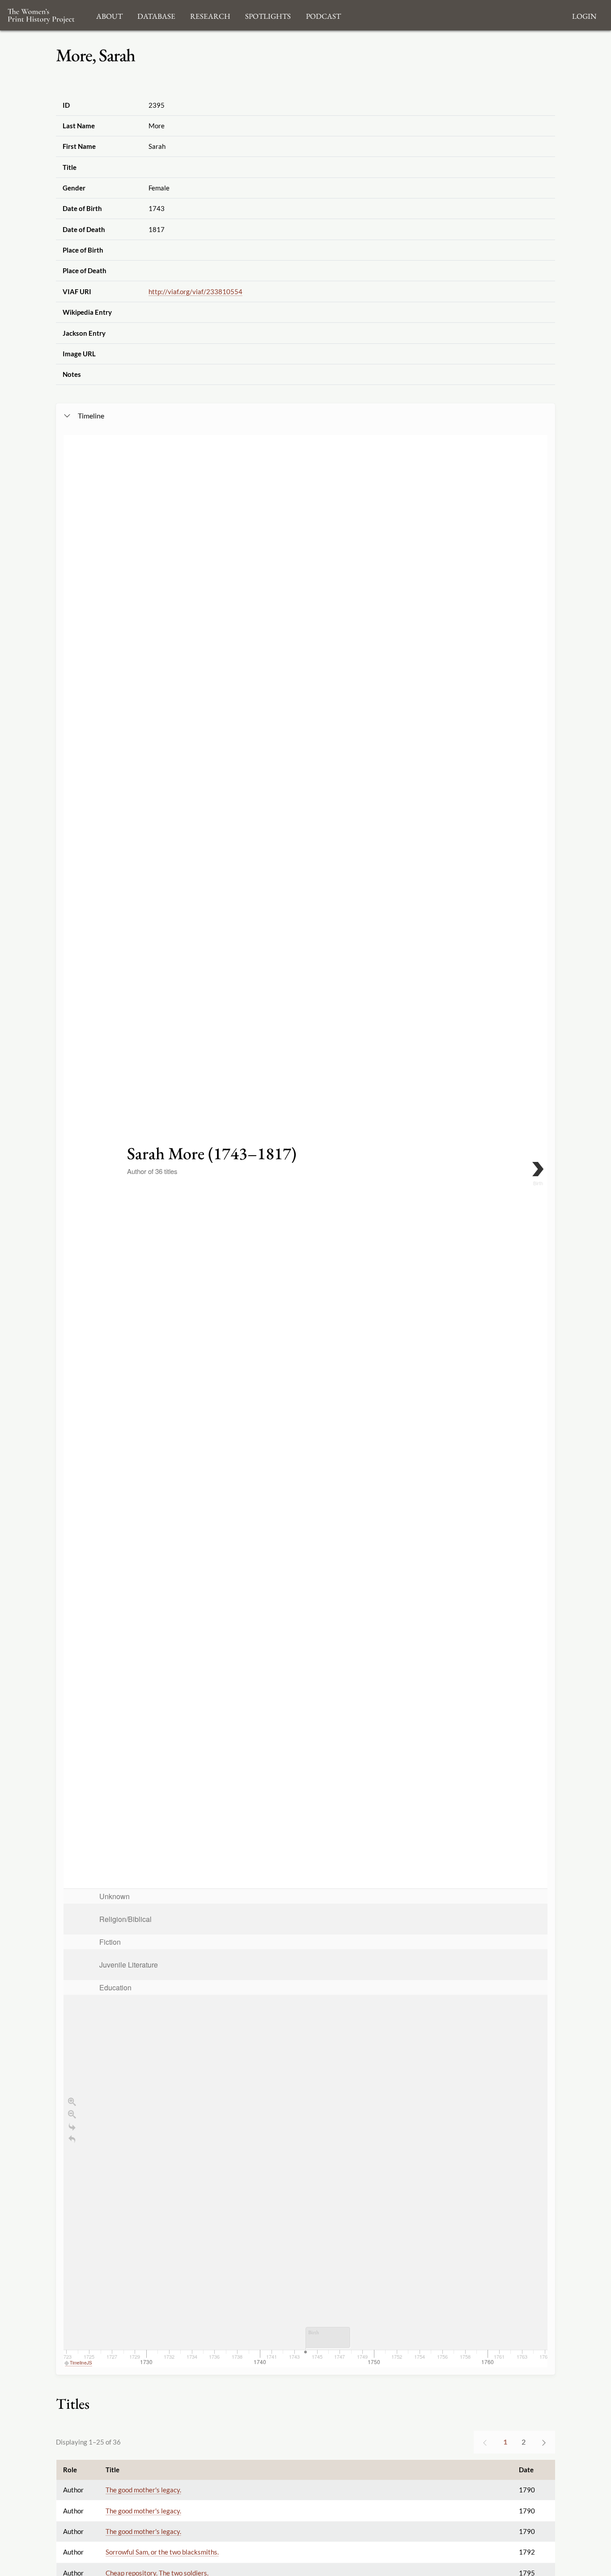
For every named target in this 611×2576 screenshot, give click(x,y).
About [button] (109, 15)
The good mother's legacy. (143, 2490)
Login (584, 15)
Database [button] (156, 15)
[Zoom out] (72, 2114)
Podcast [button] (323, 15)
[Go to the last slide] (72, 2127)
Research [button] (210, 15)
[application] (305, 2128)
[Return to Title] (72, 2139)
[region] (305, 1401)
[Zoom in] (72, 2102)
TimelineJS (81, 2363)
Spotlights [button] (268, 15)
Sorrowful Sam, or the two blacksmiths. (162, 2552)
